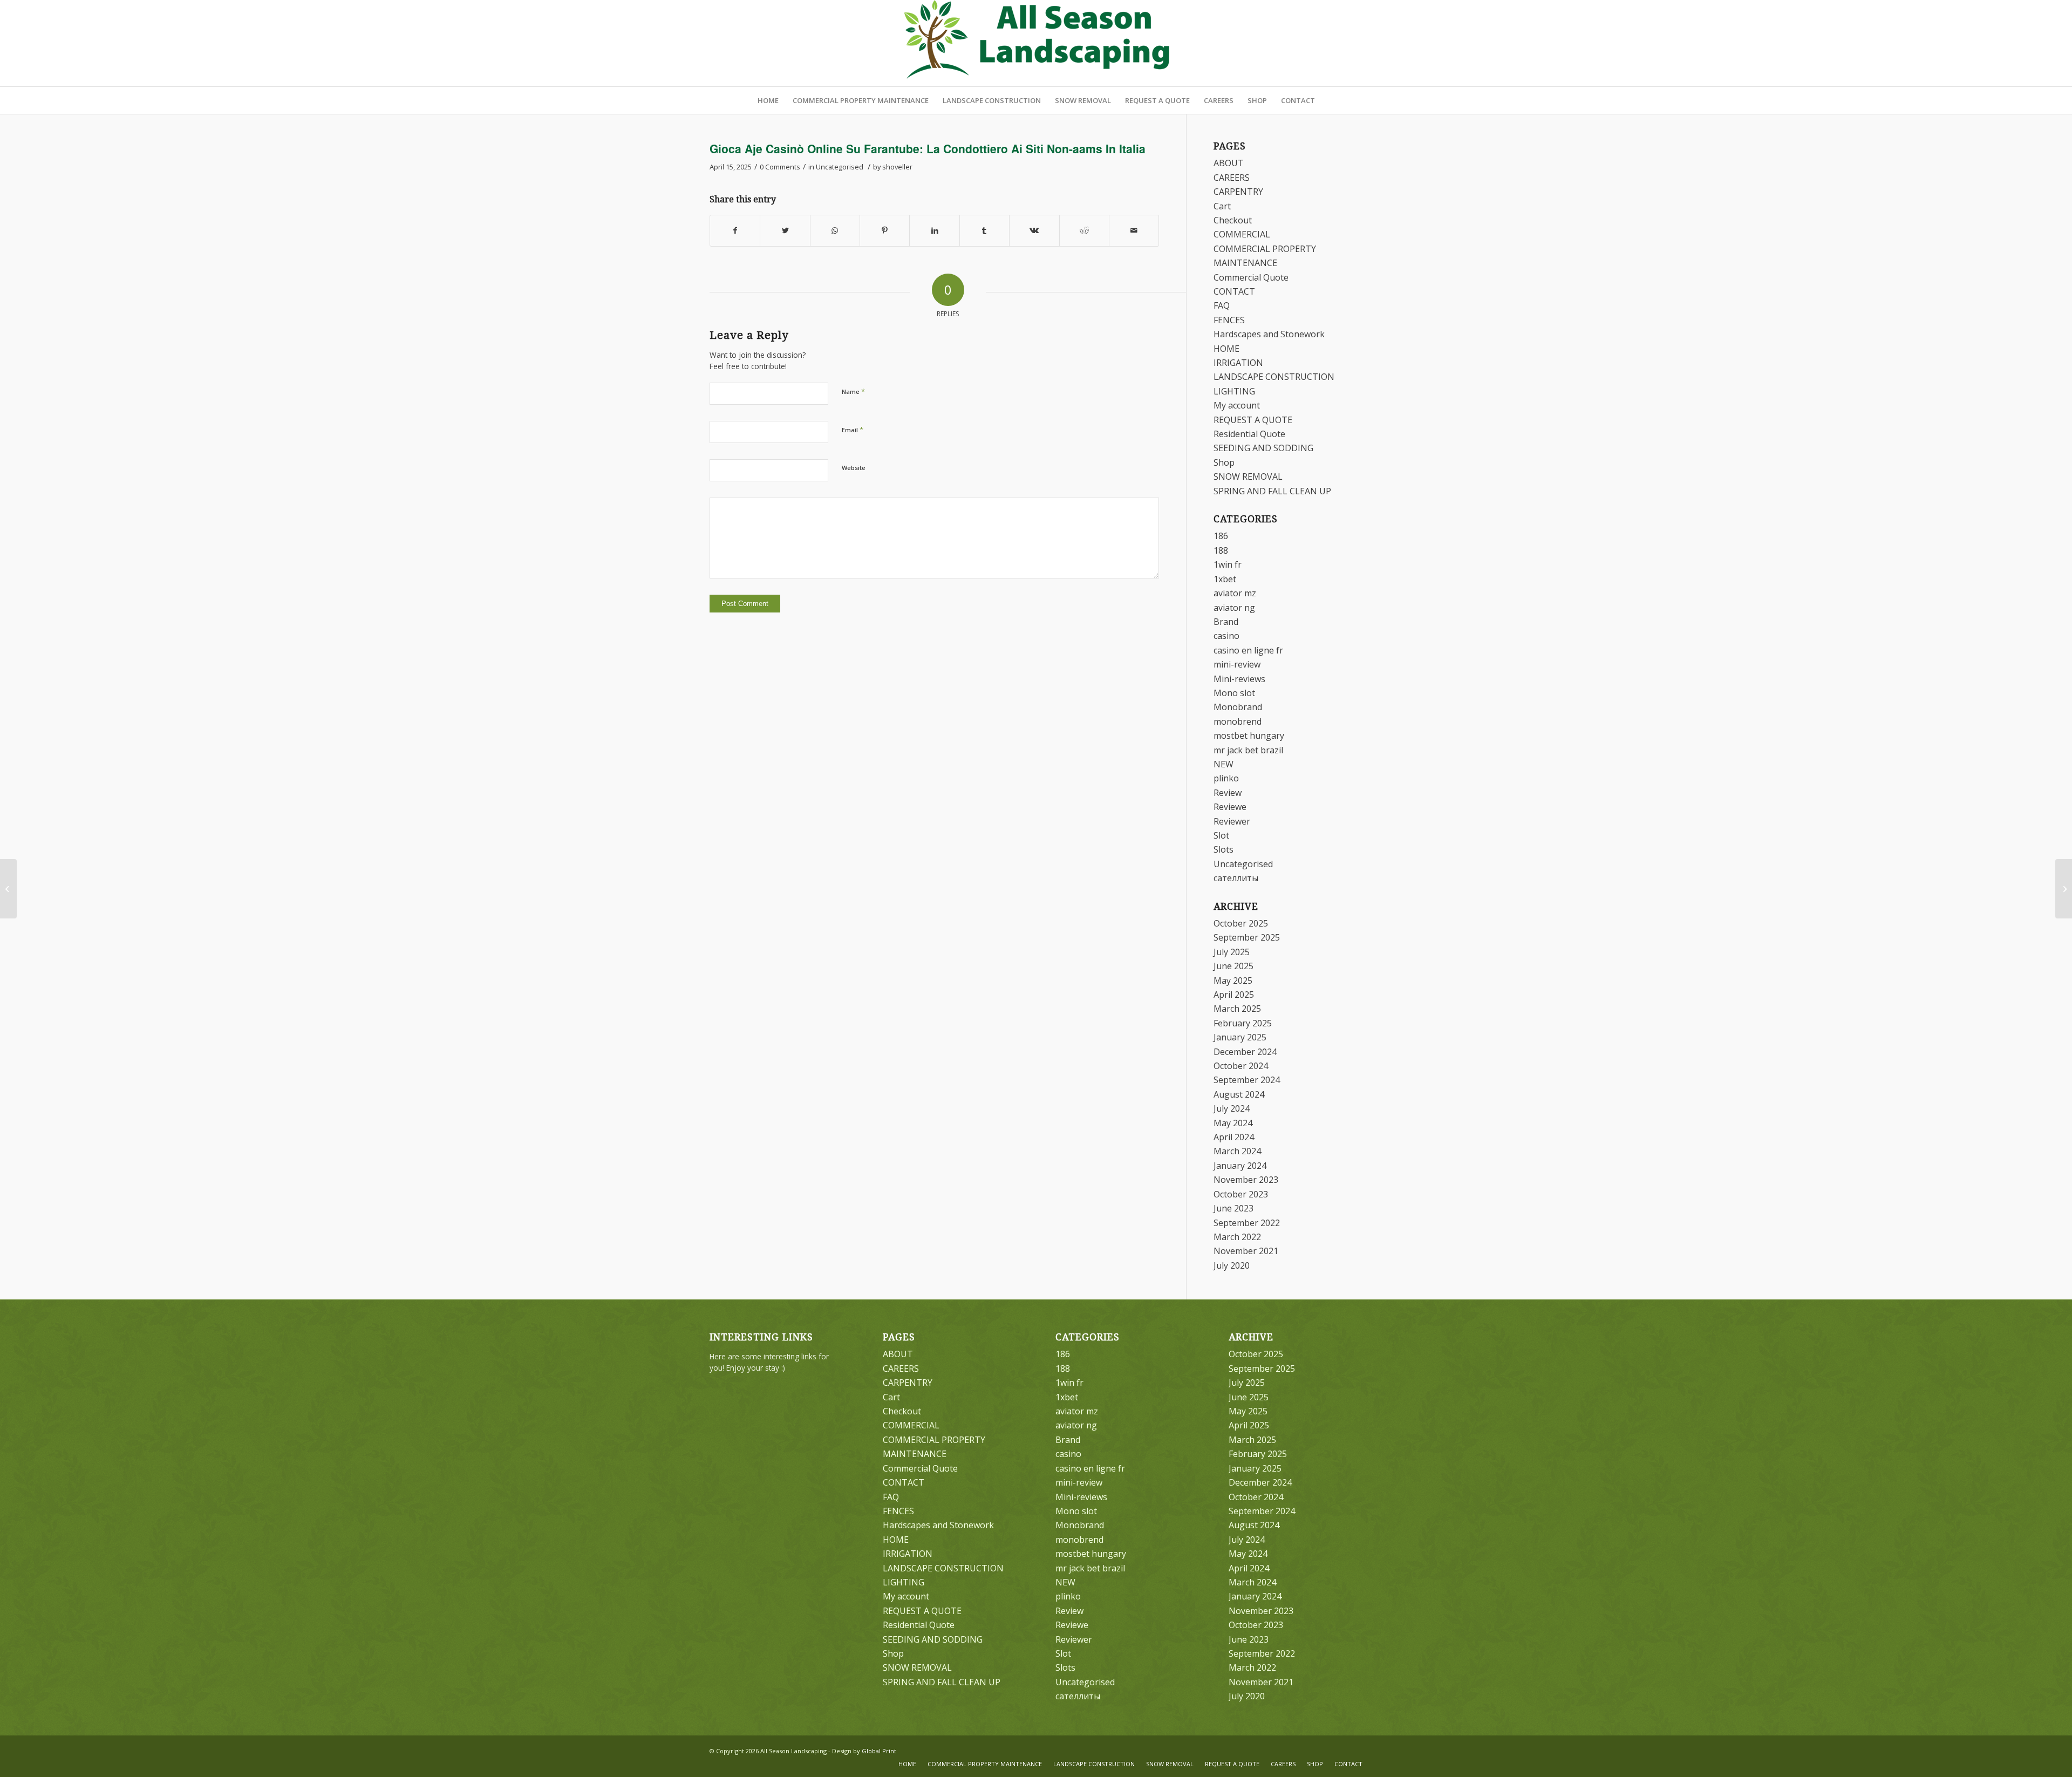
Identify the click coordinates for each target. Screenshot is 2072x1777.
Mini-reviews (1239, 679)
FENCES (1229, 320)
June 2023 (1233, 1208)
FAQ (1222, 305)
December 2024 (1245, 1052)
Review (1228, 793)
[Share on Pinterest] (885, 230)
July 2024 (1232, 1108)
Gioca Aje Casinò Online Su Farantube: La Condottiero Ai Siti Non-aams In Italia (928, 148)
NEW (1224, 764)
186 (1221, 536)
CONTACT (1234, 291)
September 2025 (1247, 937)
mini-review (1237, 664)
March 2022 (1237, 1237)
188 (1221, 550)
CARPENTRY (1238, 192)
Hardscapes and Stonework (1269, 334)
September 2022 (1247, 1223)
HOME (1226, 349)
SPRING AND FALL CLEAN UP (1272, 491)
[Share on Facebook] (735, 230)
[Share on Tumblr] (984, 230)
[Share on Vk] (1034, 230)
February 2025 (1243, 1023)
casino (1226, 636)
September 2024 (1247, 1080)
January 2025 (1240, 1037)
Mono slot (1234, 693)
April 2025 (1234, 995)
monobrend (1238, 721)
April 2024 (1234, 1137)
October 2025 (1241, 923)
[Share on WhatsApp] (835, 230)
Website (854, 468)
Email (853, 430)
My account (1237, 405)
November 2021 (1246, 1251)
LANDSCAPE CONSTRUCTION (1274, 377)
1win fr (1228, 564)
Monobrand (1238, 707)
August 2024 (1239, 1094)
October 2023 (1241, 1194)
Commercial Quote (1251, 277)
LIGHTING (1234, 391)
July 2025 (1232, 952)
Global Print (879, 1751)
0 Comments (780, 167)
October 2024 (1241, 1066)
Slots (1224, 849)
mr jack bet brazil (1248, 750)
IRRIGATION (1238, 363)
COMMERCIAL (1242, 234)
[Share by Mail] (1134, 230)
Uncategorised (840, 167)
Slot (1221, 835)
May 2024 (1233, 1123)
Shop (1224, 462)
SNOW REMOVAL (1248, 476)
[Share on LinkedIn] (934, 230)
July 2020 (1232, 1265)
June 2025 (1233, 966)
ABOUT (1229, 163)
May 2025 (1233, 981)
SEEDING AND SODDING (1263, 448)
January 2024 (1240, 1166)
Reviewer (1232, 821)
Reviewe (1230, 807)
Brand (1226, 622)
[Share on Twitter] (785, 230)
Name (853, 391)
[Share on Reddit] (1084, 230)
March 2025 (1237, 1009)
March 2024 (1237, 1151)
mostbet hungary (1249, 736)
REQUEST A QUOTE (1253, 420)
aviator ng (1234, 608)
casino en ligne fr (1248, 650)
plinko (1226, 778)
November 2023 (1246, 1180)
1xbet (1225, 579)
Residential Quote (1249, 434)
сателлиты (1236, 878)
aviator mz (1235, 593)
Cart (1222, 206)
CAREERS (1232, 178)
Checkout (1233, 220)
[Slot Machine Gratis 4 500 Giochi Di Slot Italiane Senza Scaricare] (8, 889)
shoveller (897, 167)
